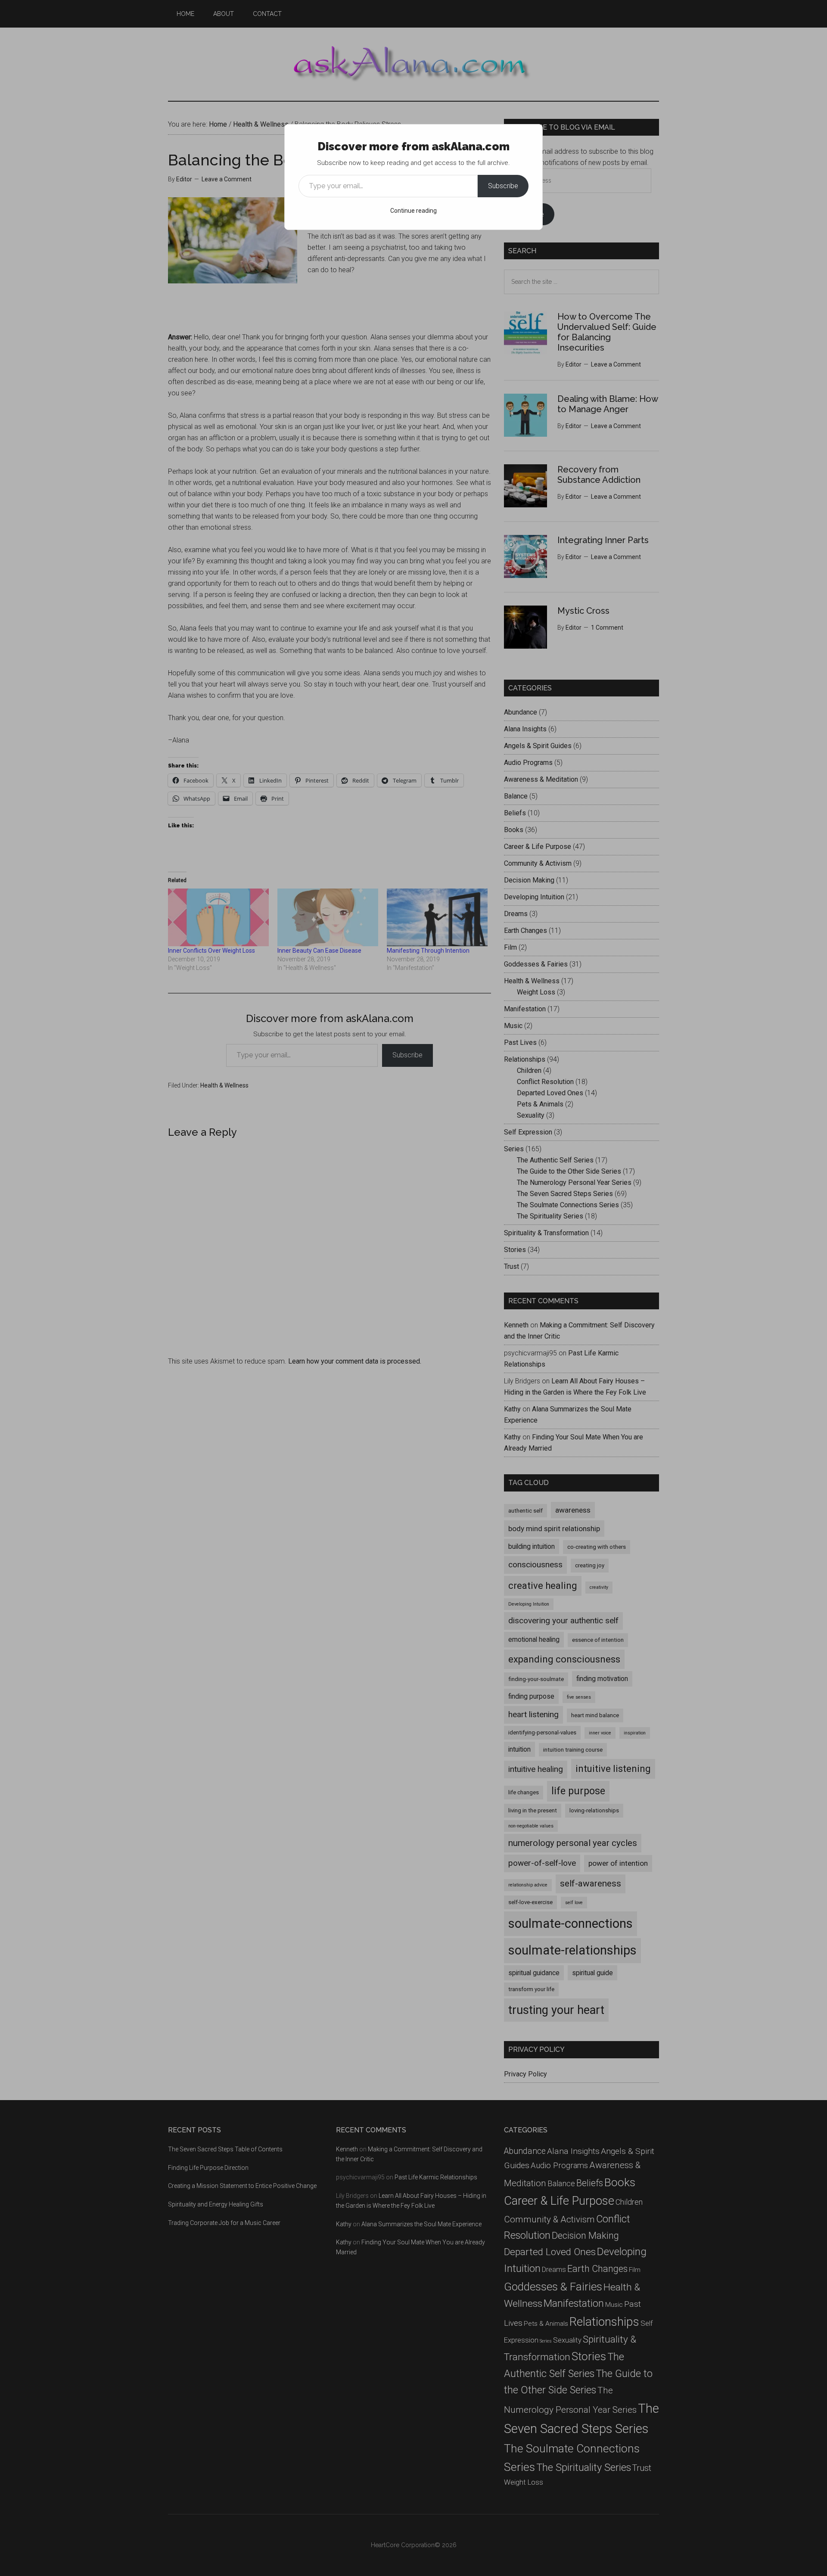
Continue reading (413, 211)
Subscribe (503, 186)
